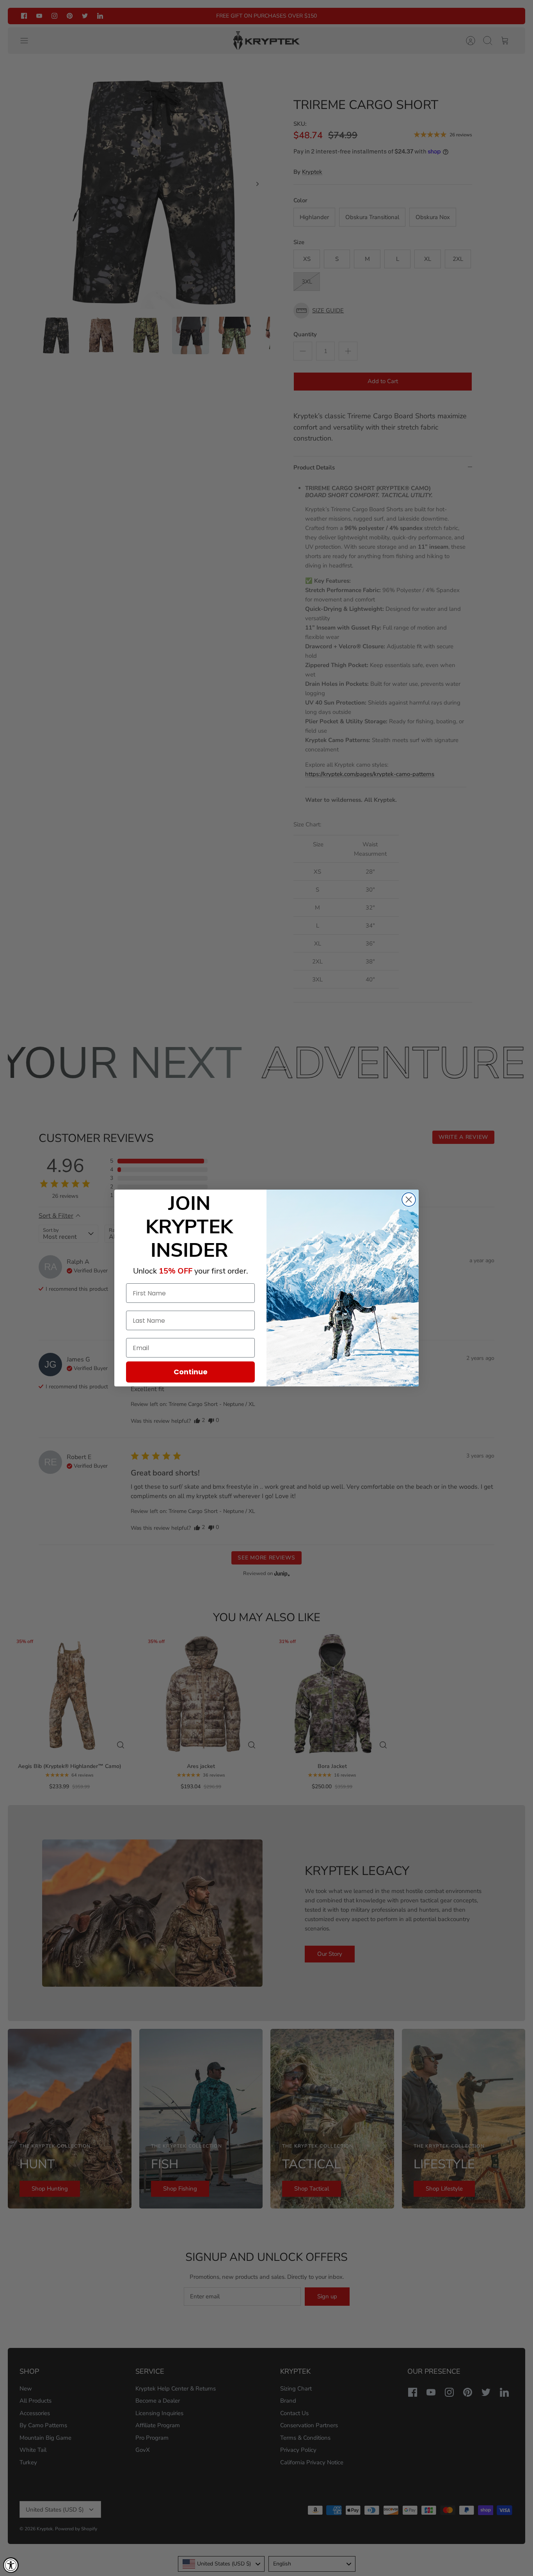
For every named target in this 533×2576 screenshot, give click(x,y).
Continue (191, 1372)
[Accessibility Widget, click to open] (11, 2565)
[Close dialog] (409, 1200)
